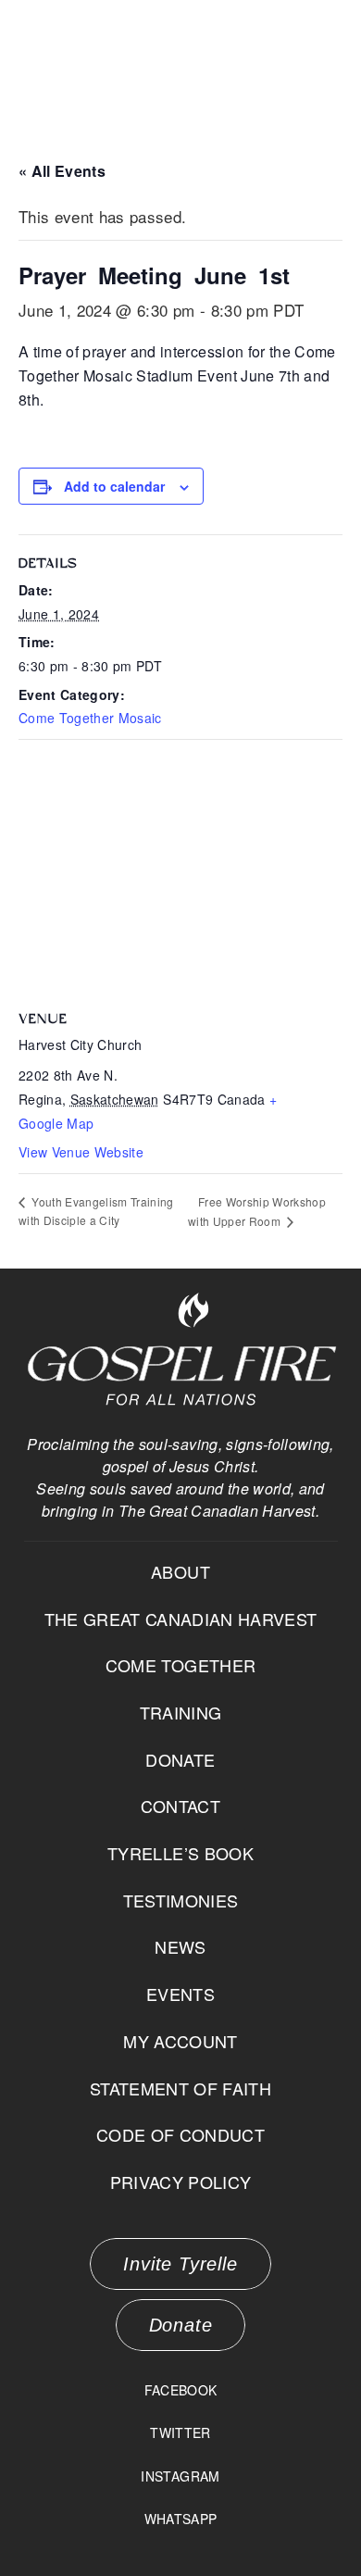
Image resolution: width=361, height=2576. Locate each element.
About (180, 1571)
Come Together (180, 1665)
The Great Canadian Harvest (181, 1619)
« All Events (62, 171)
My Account (180, 2041)
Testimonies (181, 1900)
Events (180, 1994)
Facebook (181, 2390)
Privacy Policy (181, 2182)
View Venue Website (81, 1152)
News (180, 1946)
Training (181, 1712)
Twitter (180, 2432)
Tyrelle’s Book (180, 1853)
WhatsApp (181, 2519)
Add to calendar (114, 486)
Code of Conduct (180, 2134)
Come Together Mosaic (90, 718)
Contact (180, 1806)
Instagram (180, 2476)
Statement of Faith (180, 2088)
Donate (180, 1759)
